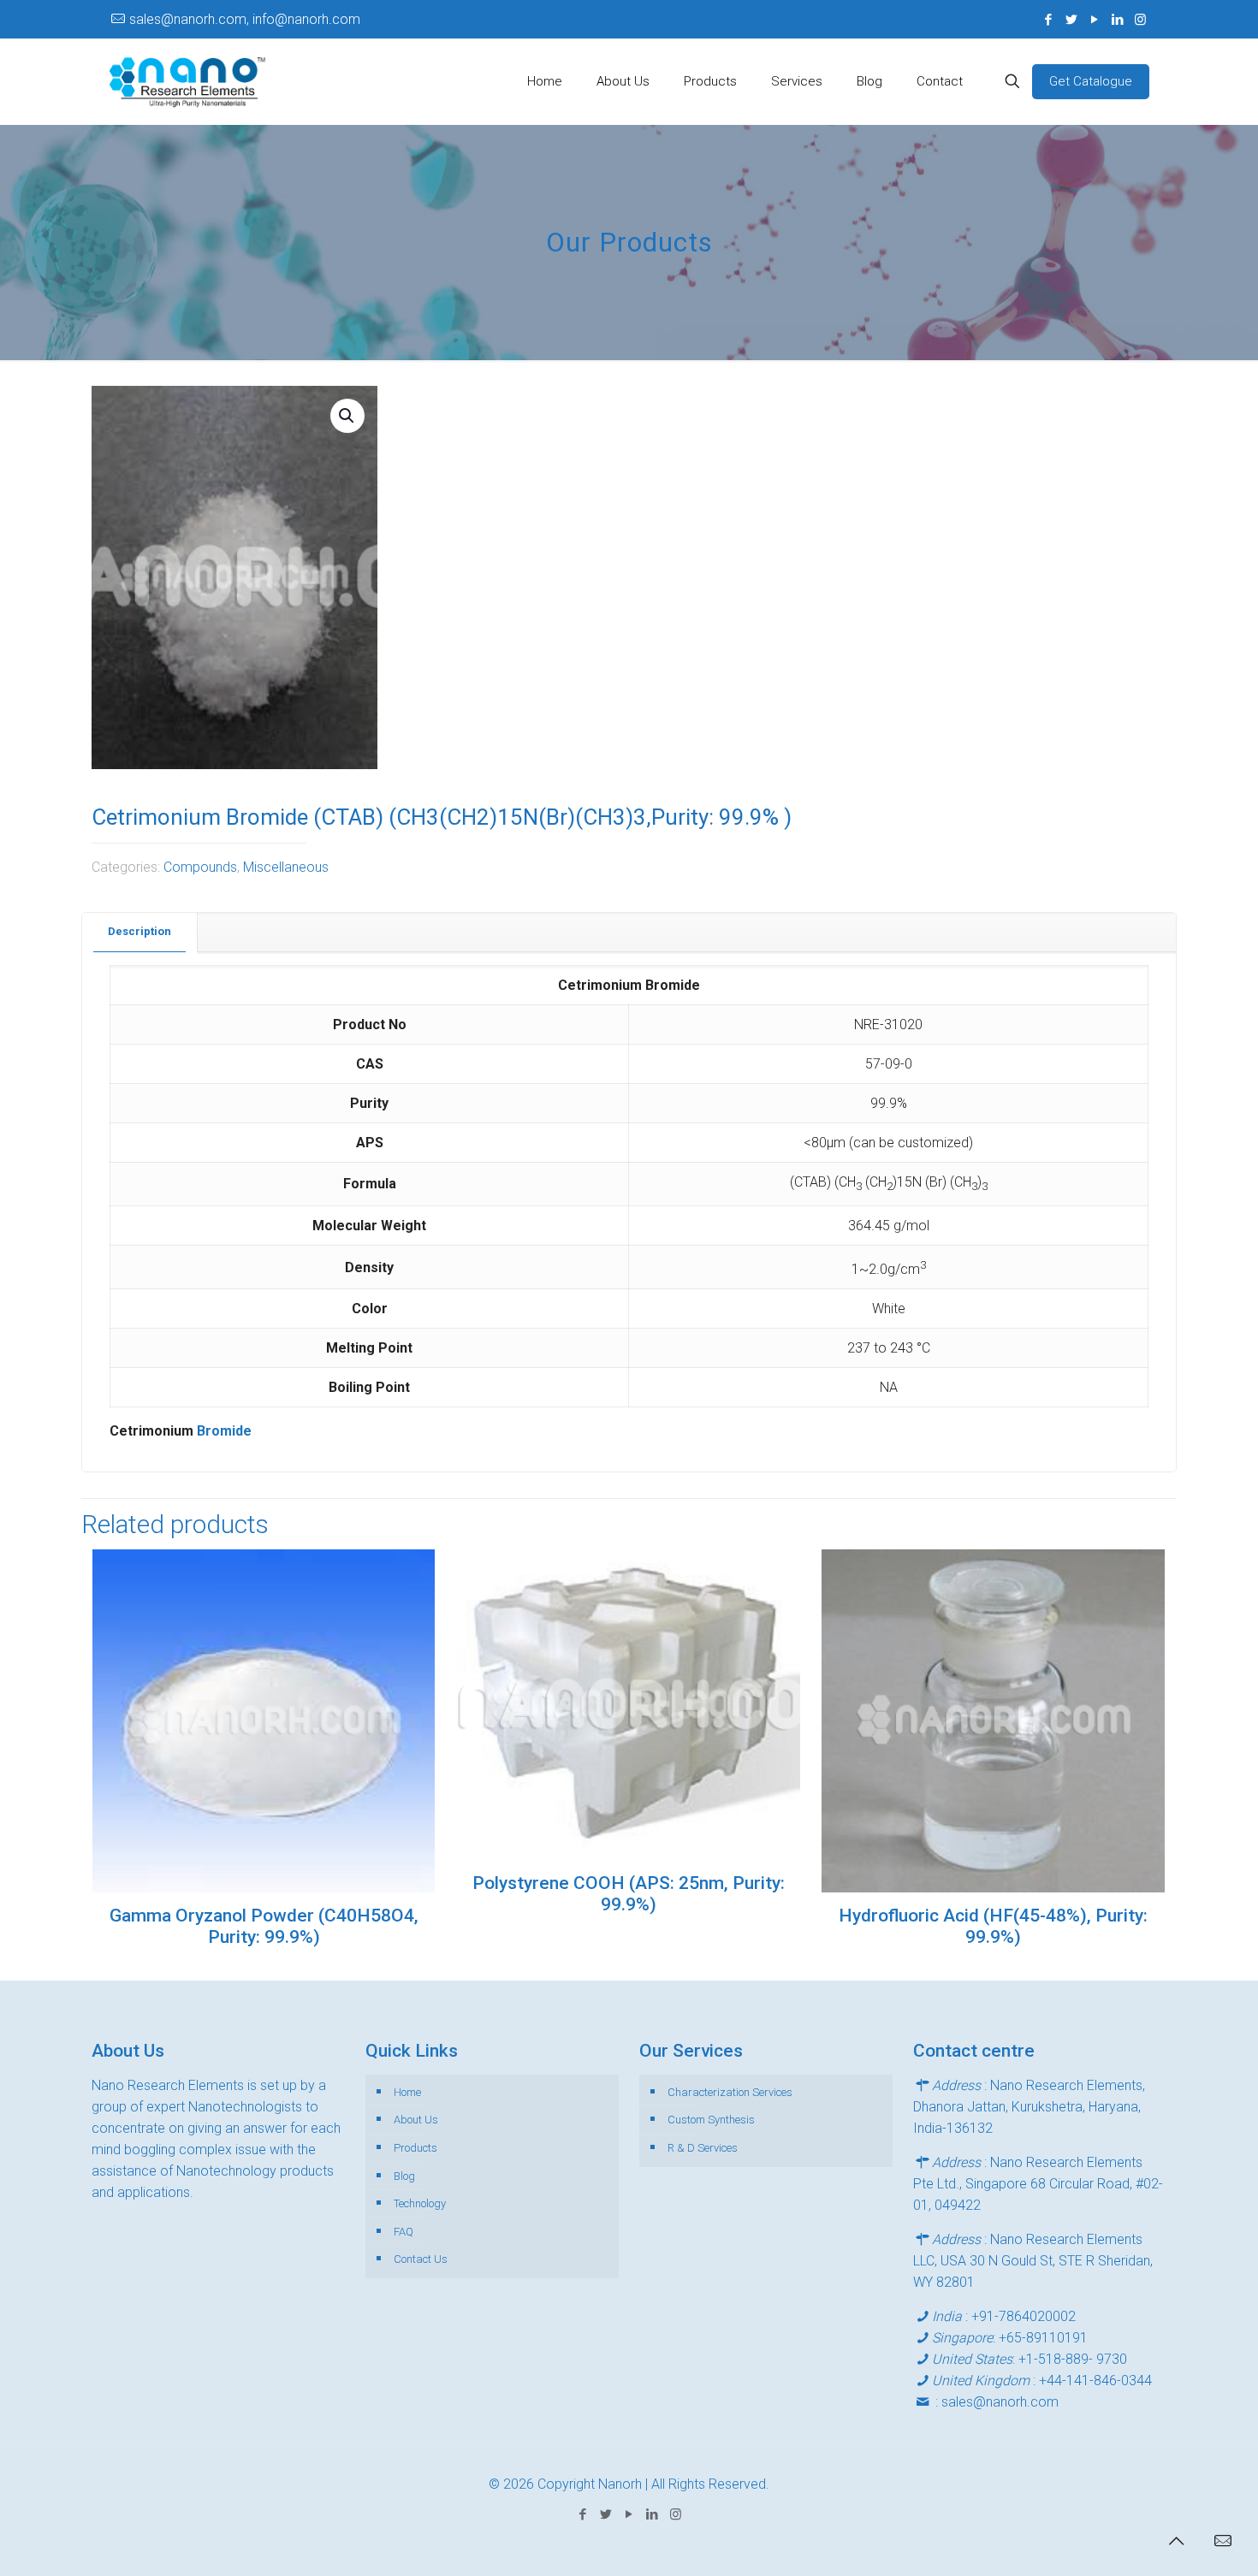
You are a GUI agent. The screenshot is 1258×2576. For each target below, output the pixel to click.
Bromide (224, 1431)
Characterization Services (730, 2092)
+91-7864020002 (1024, 2316)
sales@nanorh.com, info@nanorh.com (245, 19)
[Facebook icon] (1048, 20)
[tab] (140, 932)
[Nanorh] (187, 81)
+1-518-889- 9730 (1073, 2359)
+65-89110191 (1043, 2338)
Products (415, 2148)
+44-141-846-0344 (1095, 2381)
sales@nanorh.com (1000, 2402)
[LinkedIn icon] (1117, 20)
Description (139, 931)
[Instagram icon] (1140, 20)
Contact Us (421, 2259)
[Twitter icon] (1071, 20)
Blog (404, 2176)
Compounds (200, 867)
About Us (416, 2120)
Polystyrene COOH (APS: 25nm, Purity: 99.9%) (629, 1894)
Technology (420, 2203)
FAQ (404, 2232)
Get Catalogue (1091, 81)
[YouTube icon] (1094, 20)
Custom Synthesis (711, 2120)
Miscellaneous (286, 867)
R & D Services (703, 2148)
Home (407, 2092)
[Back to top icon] (1176, 2541)
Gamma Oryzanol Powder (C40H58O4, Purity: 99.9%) (264, 1926)
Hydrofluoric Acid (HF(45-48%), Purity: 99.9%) (993, 1926)
